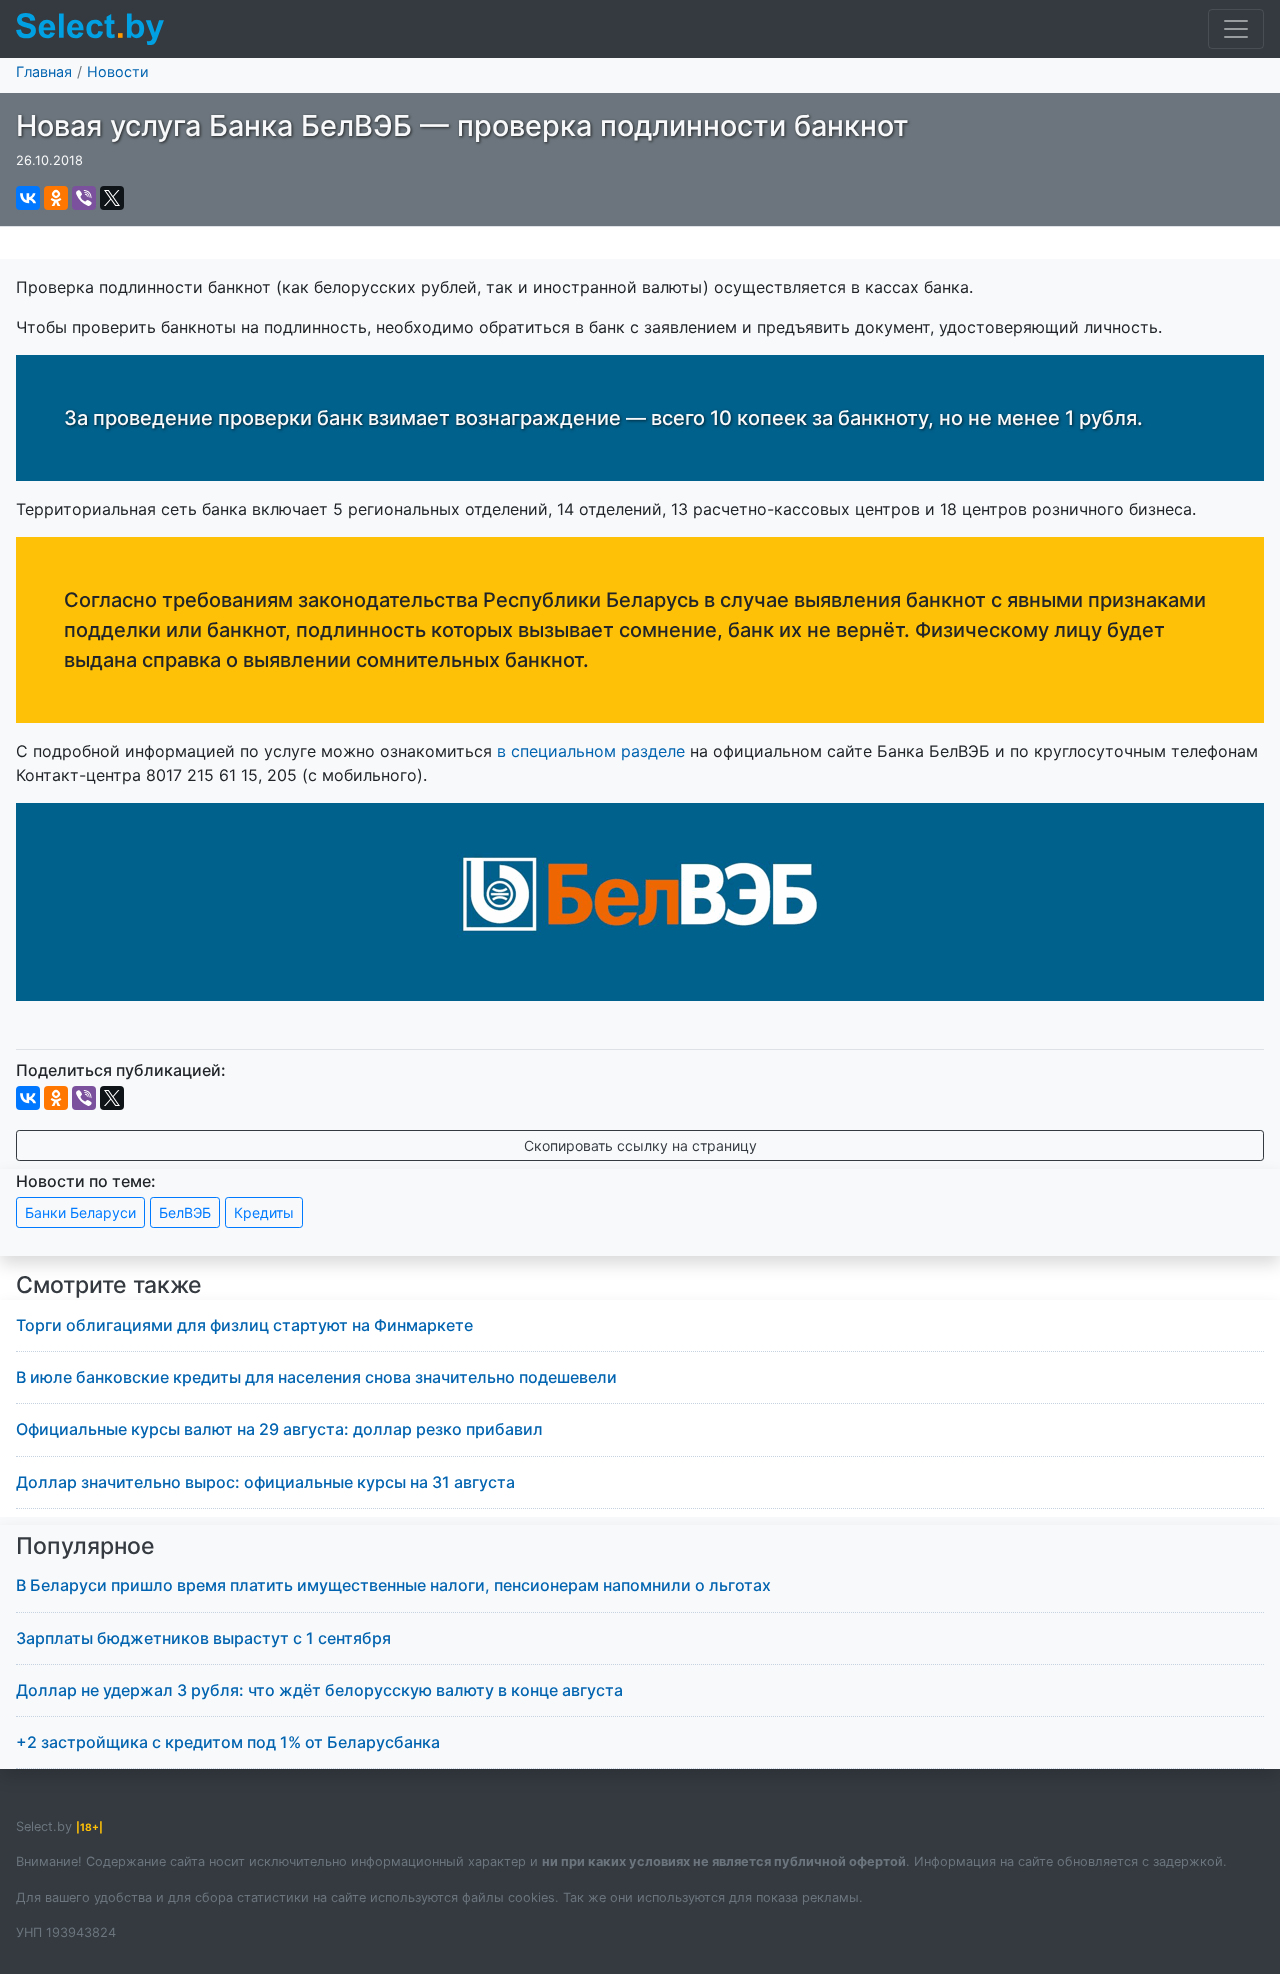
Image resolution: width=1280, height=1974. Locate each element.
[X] (112, 198)
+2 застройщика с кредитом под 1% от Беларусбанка (228, 1742)
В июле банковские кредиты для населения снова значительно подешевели (316, 1377)
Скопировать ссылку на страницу (640, 1145)
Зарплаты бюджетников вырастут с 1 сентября (203, 1638)
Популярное (85, 1546)
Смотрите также (109, 1285)
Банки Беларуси (80, 1212)
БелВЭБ (185, 1212)
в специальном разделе (591, 751)
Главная (44, 71)
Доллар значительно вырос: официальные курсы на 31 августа (265, 1482)
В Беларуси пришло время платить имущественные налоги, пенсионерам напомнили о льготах (393, 1585)
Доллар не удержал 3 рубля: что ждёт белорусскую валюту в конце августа (319, 1690)
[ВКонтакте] (28, 198)
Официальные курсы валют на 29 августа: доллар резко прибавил (279, 1429)
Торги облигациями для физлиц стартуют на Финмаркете (244, 1325)
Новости (118, 71)
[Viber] (84, 198)
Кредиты (264, 1212)
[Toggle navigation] (1236, 29)
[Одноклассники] (56, 198)
